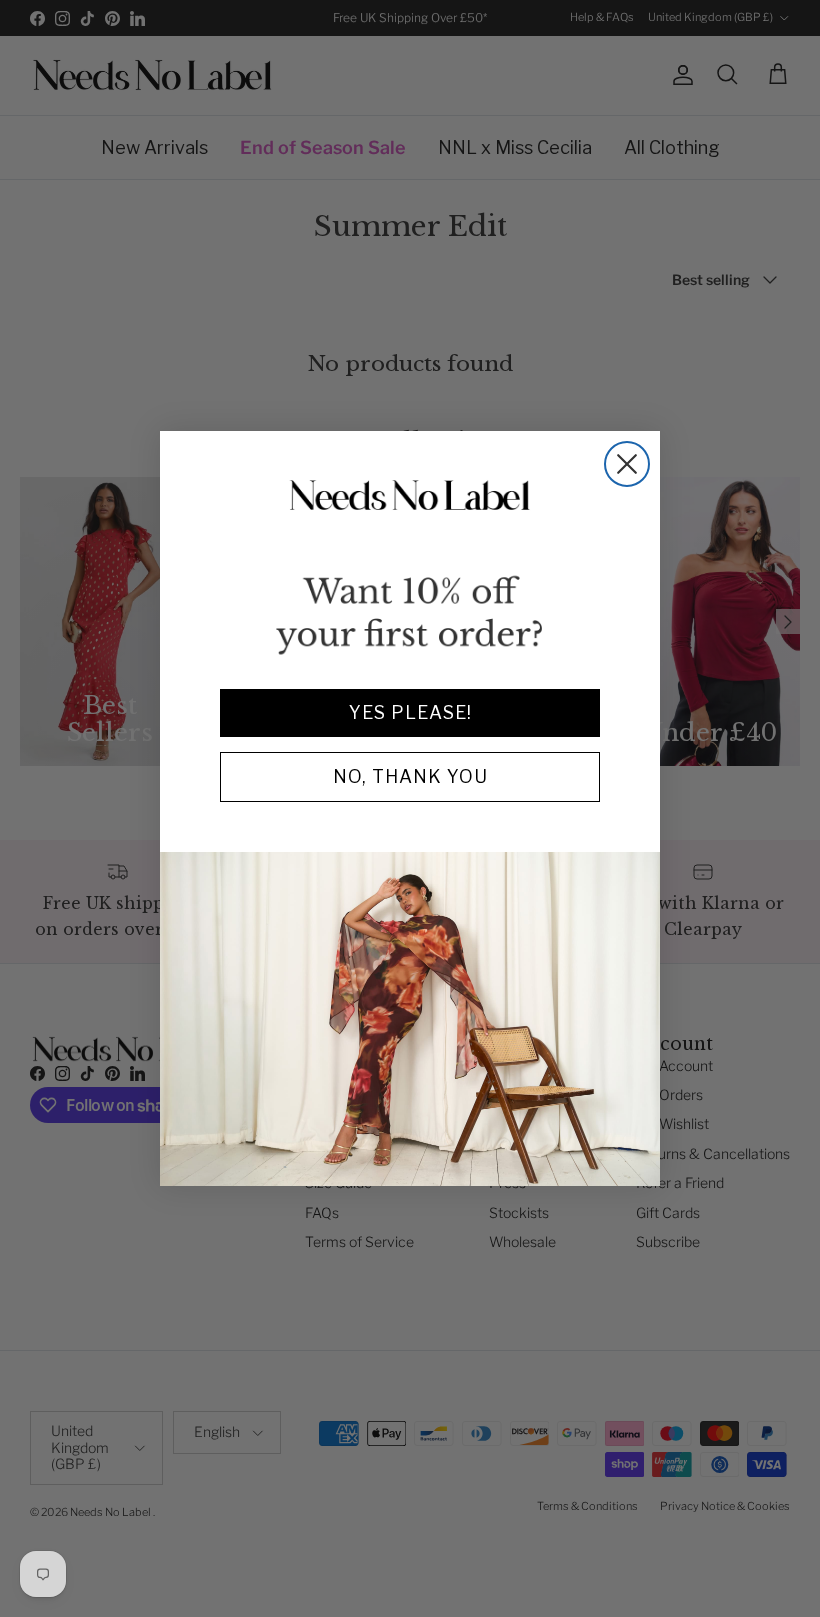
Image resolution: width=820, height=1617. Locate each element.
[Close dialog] (627, 464)
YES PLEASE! (410, 712)
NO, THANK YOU (410, 776)
